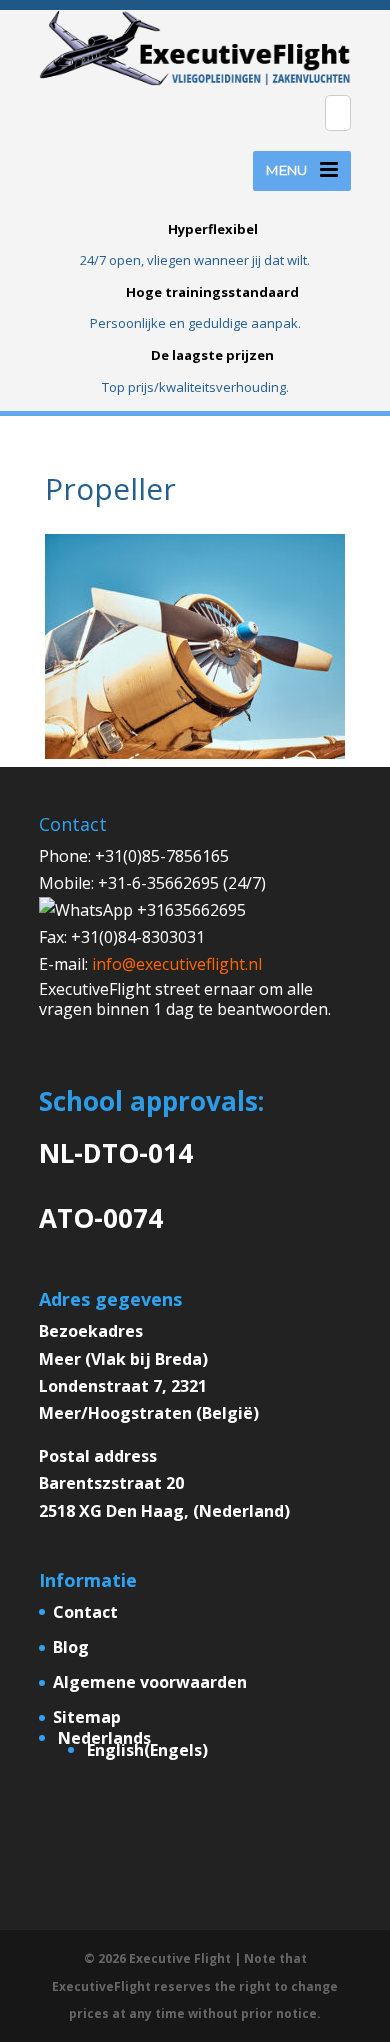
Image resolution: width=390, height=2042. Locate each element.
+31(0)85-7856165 (162, 856)
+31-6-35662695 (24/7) (182, 883)
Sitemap (87, 1717)
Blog (71, 1647)
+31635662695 (189, 910)
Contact (85, 1612)
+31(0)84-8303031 (138, 937)
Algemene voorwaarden (150, 1682)
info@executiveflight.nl (177, 964)
